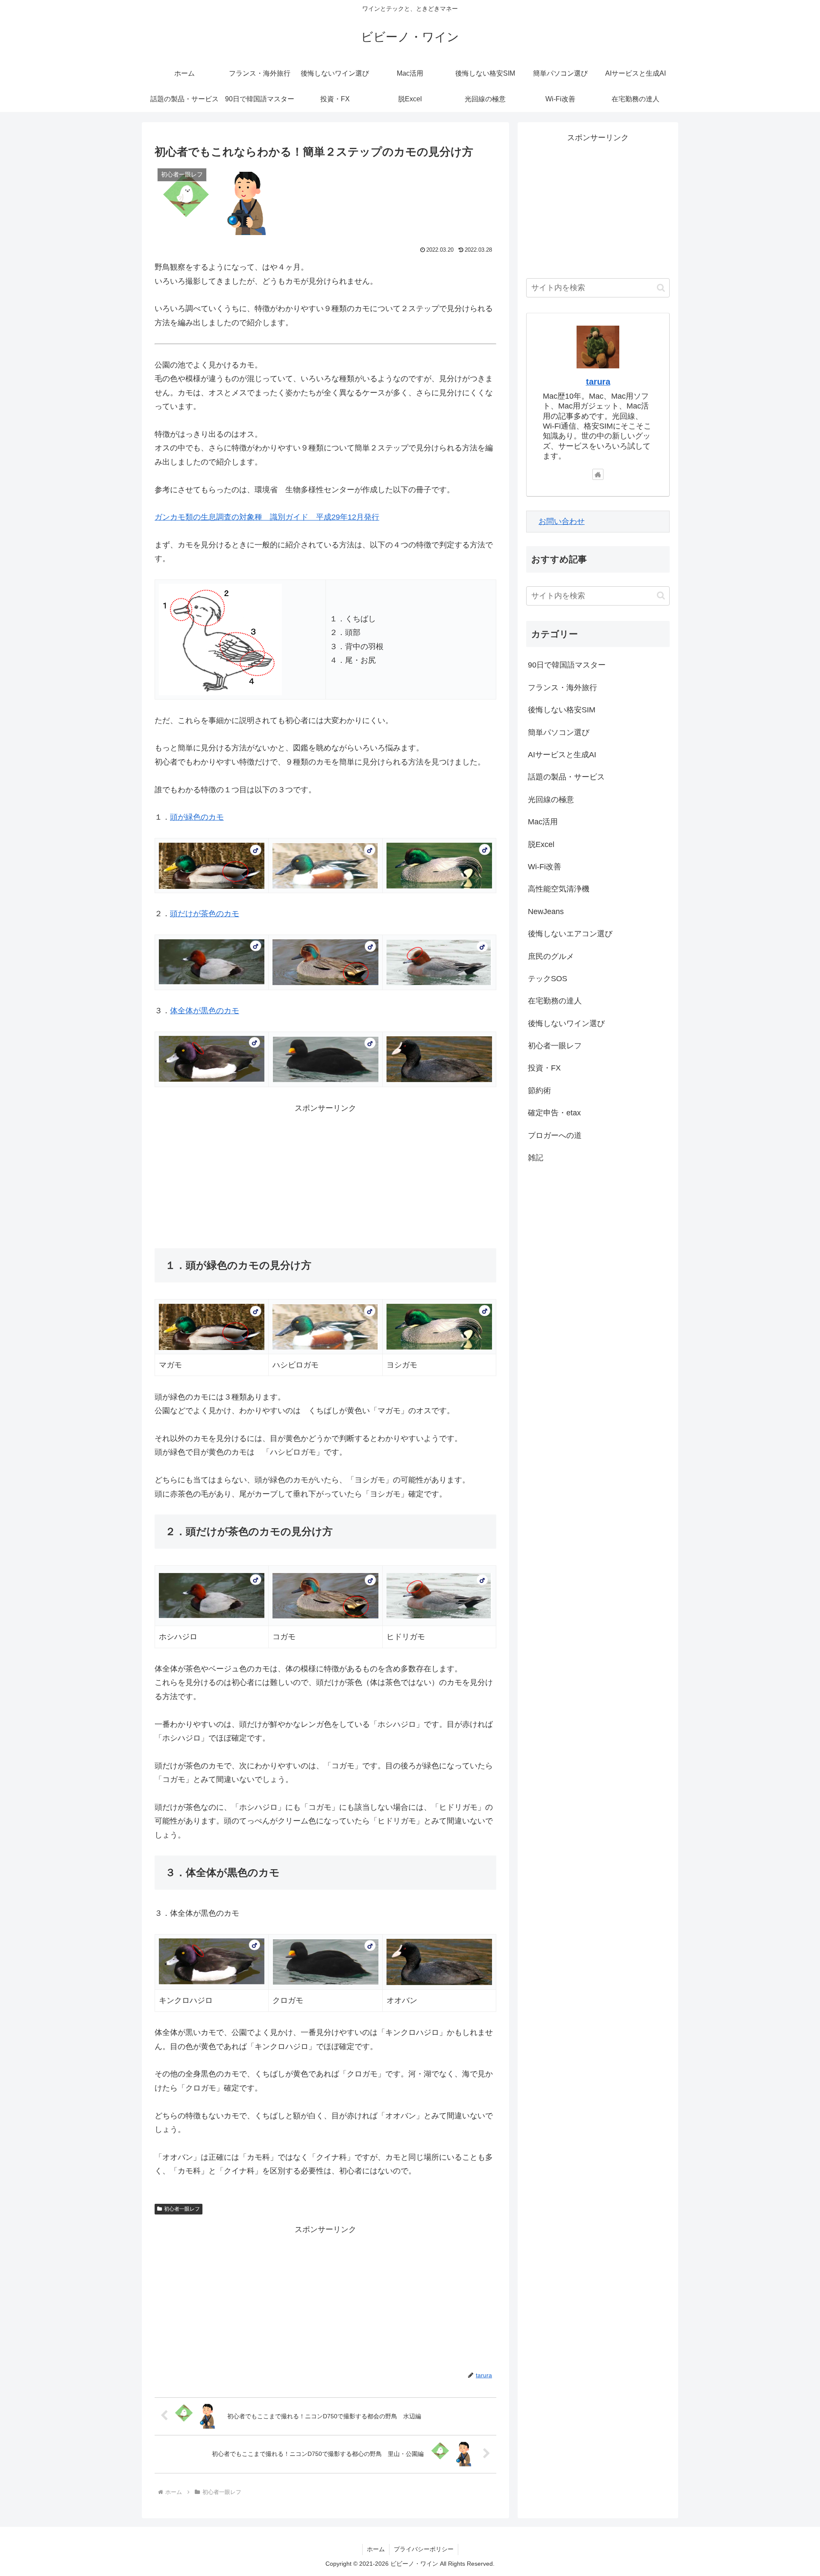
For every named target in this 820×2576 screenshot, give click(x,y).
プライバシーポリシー (424, 2549)
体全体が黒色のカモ (205, 1011)
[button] (661, 288)
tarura (598, 382)
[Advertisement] (325, 1175)
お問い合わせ (562, 521)
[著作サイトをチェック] (598, 474)
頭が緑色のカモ (197, 817)
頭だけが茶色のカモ (205, 914)
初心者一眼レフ (182, 2209)
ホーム (376, 2549)
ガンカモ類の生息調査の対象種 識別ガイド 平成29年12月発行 (267, 517)
